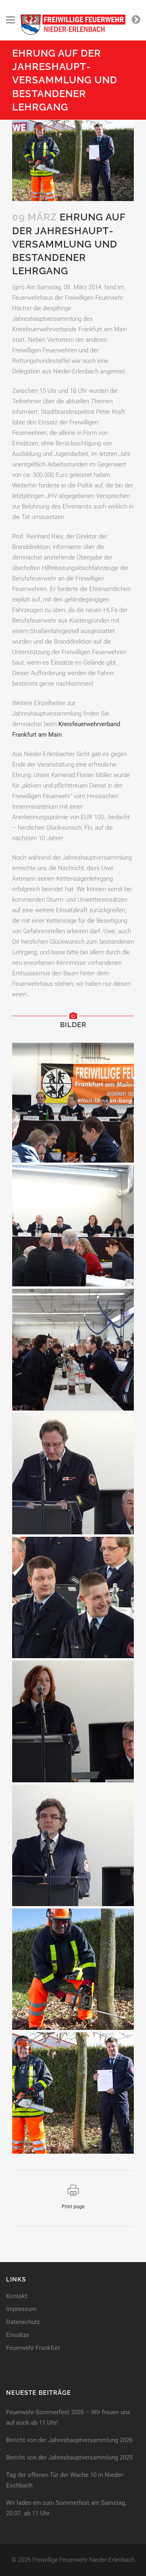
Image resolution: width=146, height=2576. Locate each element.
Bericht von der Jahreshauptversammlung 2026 (69, 2440)
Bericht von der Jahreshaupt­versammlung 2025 (69, 2457)
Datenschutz (23, 2322)
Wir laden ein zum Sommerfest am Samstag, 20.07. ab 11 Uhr (66, 2508)
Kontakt (17, 2296)
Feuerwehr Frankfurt (33, 2348)
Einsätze (18, 2335)
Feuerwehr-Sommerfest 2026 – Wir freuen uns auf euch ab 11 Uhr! (68, 2417)
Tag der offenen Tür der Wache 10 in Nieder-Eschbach (65, 2480)
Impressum (21, 2309)
